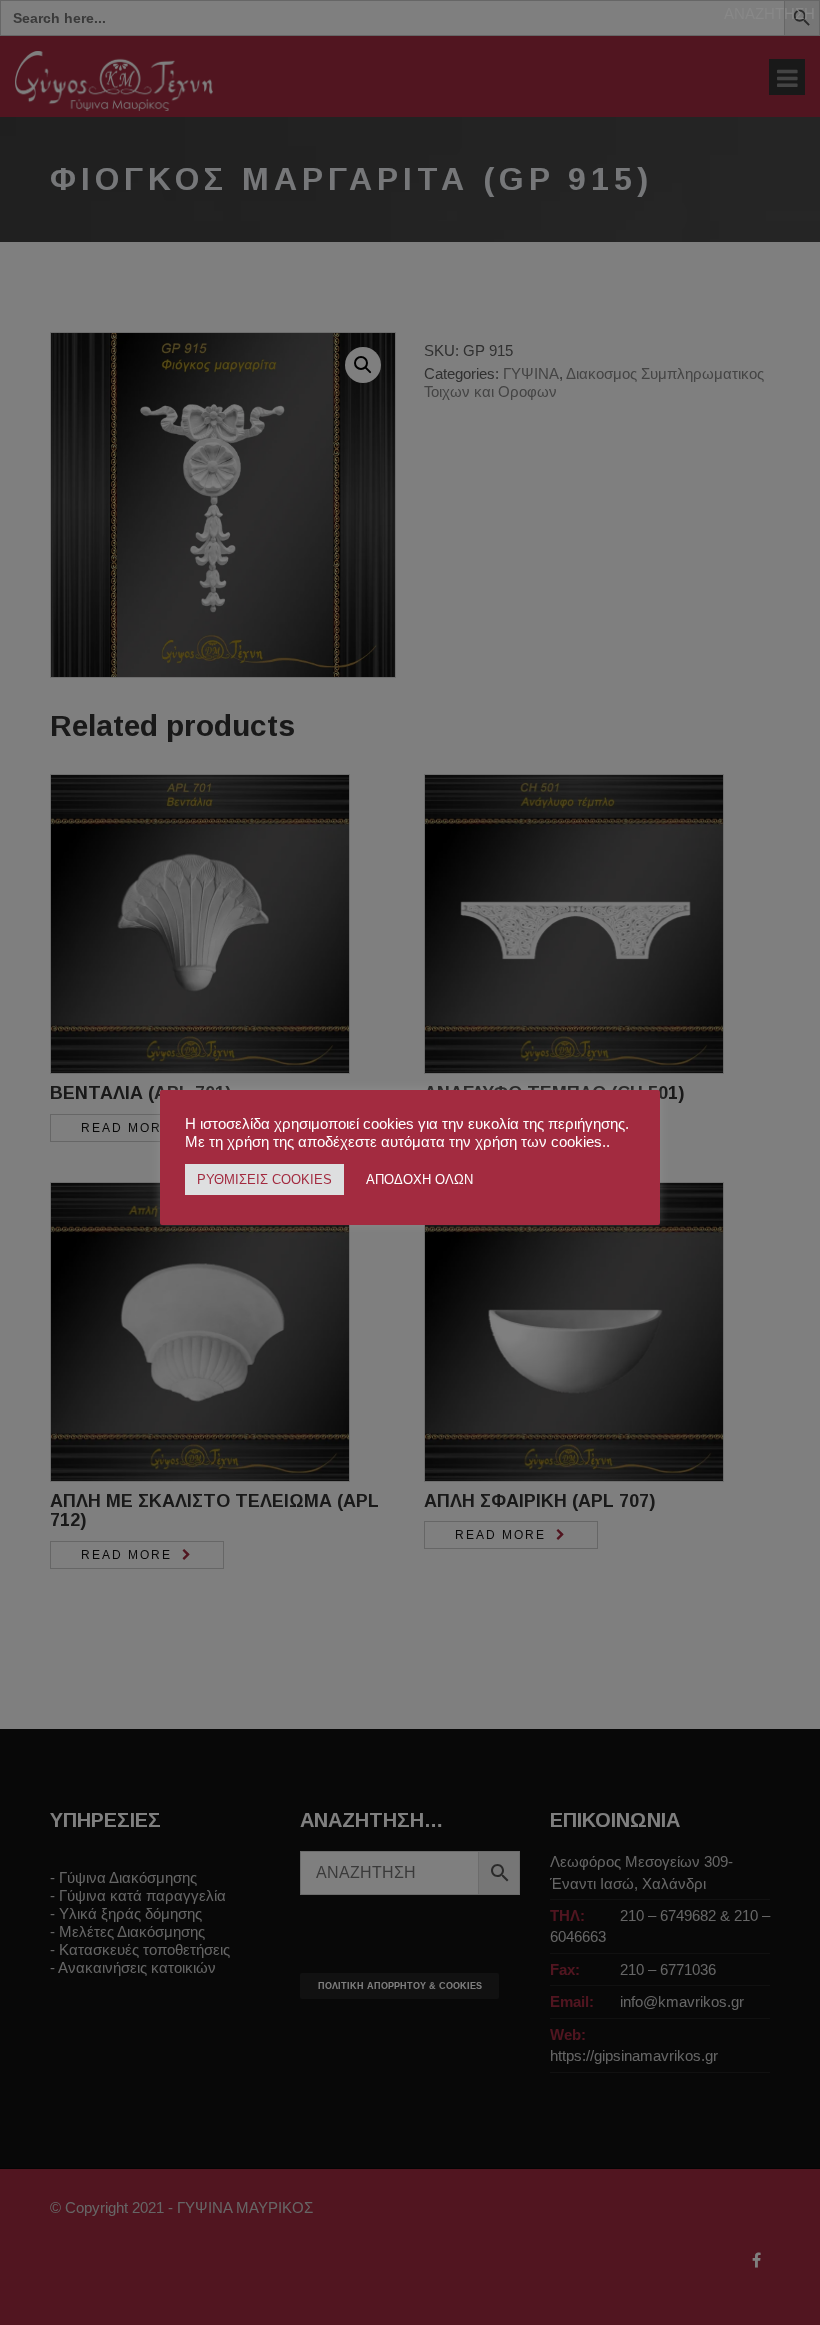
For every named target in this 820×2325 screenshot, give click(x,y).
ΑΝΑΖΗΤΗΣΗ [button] (769, 13)
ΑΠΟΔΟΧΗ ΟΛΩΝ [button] (419, 1179)
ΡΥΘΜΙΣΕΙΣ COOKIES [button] (264, 1179)
